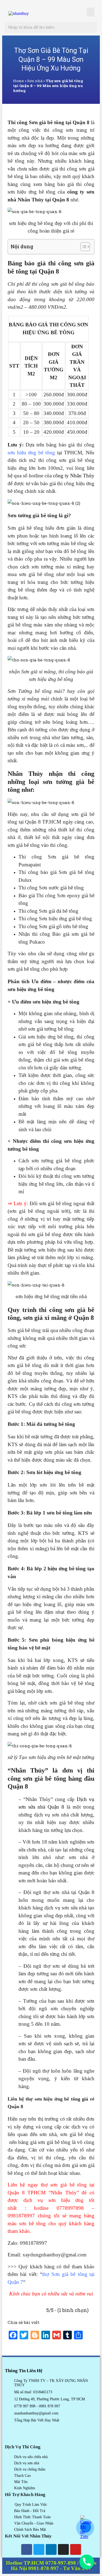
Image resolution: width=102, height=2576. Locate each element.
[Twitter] (39, 2549)
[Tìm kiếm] (92, 27)
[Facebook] (27, 2549)
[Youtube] (76, 2549)
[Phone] (87, 2562)
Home (18, 81)
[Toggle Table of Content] (83, 247)
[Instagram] (63, 2549)
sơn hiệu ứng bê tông (31, 453)
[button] (91, 12)
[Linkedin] (51, 2549)
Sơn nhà (35, 81)
